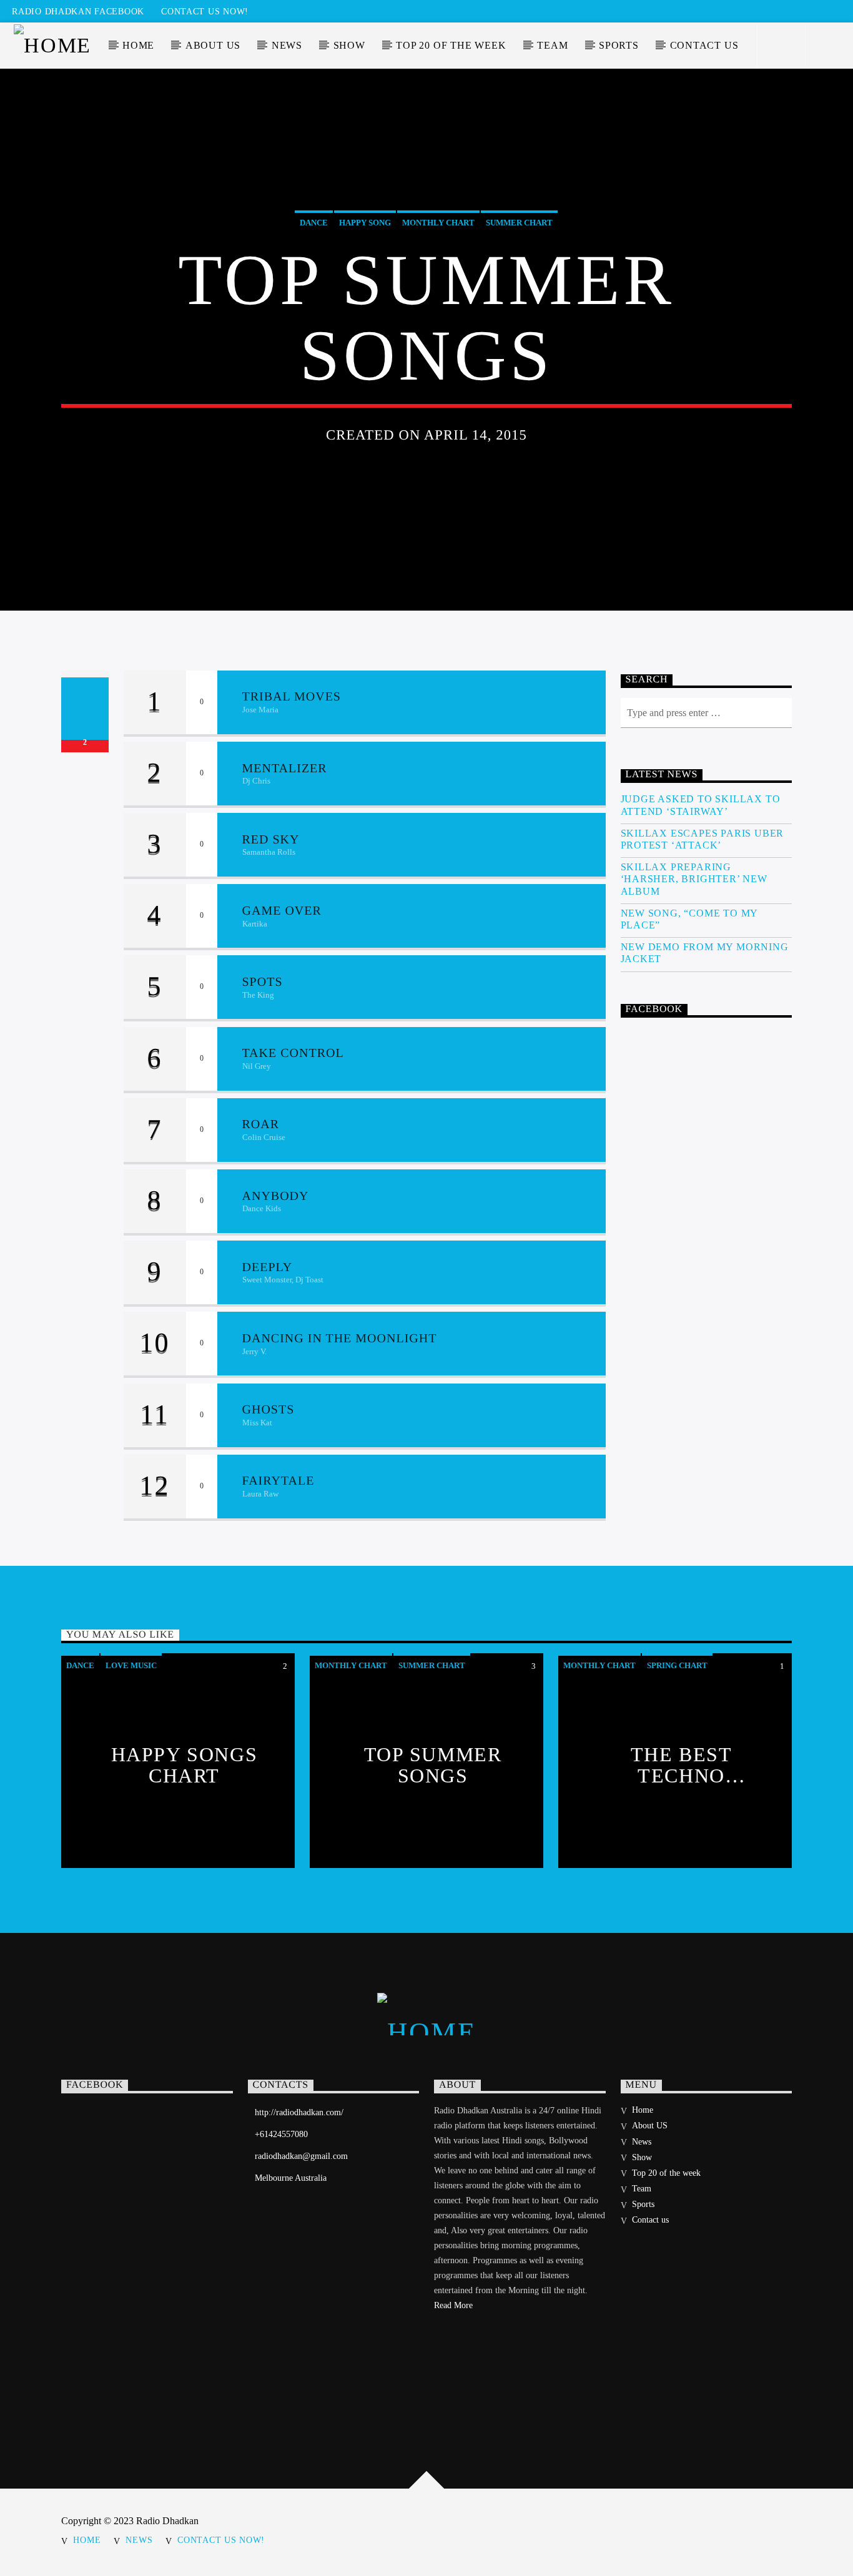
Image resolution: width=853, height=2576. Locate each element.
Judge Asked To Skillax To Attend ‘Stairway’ (701, 805)
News (287, 45)
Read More (453, 2305)
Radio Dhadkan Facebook (78, 11)
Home (138, 45)
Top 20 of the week (451, 45)
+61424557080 (281, 2134)
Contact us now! (205, 11)
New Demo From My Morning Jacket (705, 953)
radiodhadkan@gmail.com (301, 2156)
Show (349, 45)
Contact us (704, 45)
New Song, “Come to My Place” (689, 919)
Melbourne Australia (291, 2178)
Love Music (131, 1665)
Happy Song (365, 223)
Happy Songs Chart (185, 1764)
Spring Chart (677, 1665)
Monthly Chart (438, 223)
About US (213, 45)
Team (552, 45)
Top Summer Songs (433, 1764)
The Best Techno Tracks (682, 1764)
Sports (619, 45)
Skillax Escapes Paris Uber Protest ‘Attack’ (703, 839)
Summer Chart (519, 223)
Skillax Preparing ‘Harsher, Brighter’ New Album (694, 879)
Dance (314, 223)
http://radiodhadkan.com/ (299, 2112)
